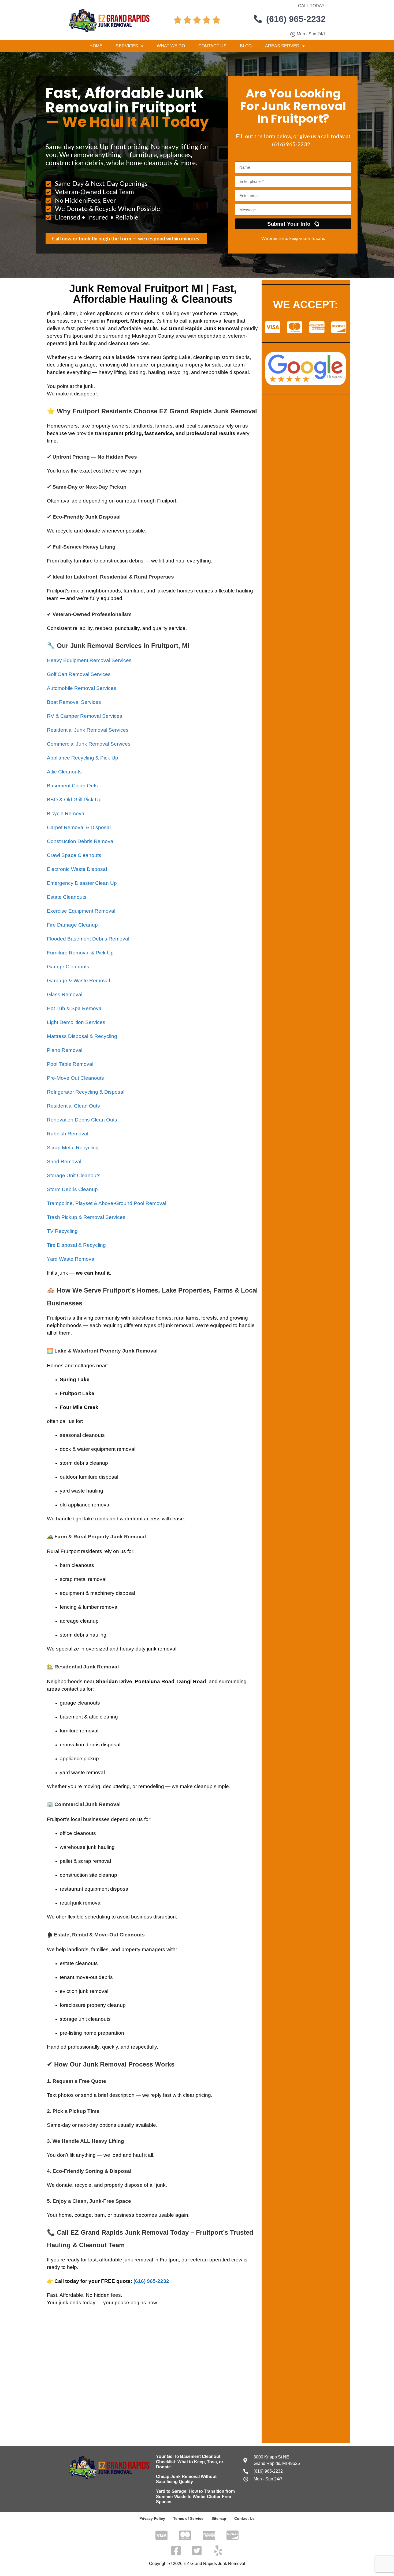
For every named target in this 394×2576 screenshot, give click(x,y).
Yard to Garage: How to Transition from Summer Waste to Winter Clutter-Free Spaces (195, 2496)
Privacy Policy (152, 2518)
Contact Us (212, 46)
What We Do (171, 46)
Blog (246, 46)
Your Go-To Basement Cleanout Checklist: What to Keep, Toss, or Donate (190, 2462)
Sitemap (219, 2518)
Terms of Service (188, 2518)
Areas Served (282, 46)
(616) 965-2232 (151, 2281)
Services (127, 46)
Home (96, 46)
